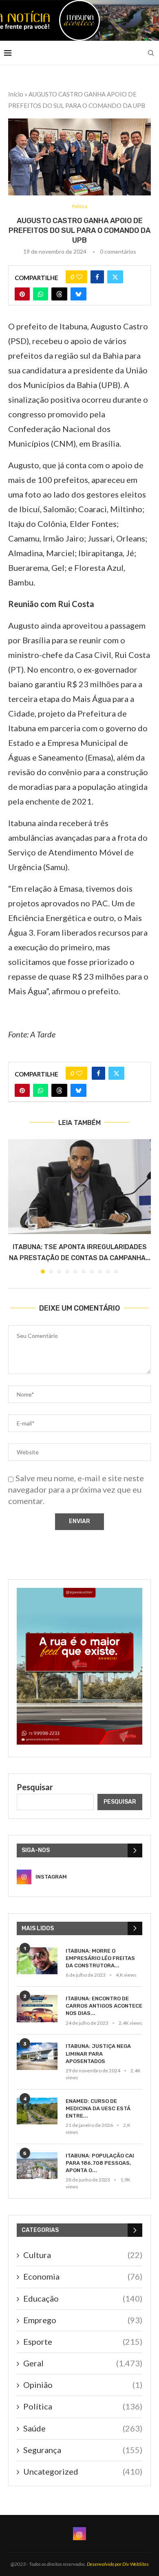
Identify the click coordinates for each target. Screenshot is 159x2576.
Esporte (83, 2341)
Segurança (83, 2450)
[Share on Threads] (59, 294)
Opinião (83, 2385)
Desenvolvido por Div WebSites (118, 2564)
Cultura (83, 2255)
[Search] (151, 53)
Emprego (83, 2320)
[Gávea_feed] (79, 1593)
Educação (83, 2298)
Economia (83, 2276)
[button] (15, 1206)
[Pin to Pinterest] (22, 294)
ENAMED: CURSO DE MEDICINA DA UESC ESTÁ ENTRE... (98, 2108)
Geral (83, 2363)
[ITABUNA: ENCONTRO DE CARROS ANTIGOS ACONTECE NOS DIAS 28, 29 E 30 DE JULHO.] (37, 2009)
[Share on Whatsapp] (41, 294)
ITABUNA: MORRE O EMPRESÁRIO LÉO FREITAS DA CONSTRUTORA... (100, 1958)
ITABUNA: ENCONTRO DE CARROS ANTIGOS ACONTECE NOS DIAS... (104, 2006)
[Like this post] (79, 277)
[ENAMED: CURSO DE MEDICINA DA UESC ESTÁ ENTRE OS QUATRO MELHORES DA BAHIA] (37, 2111)
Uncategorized (83, 2471)
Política (83, 2406)
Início (16, 94)
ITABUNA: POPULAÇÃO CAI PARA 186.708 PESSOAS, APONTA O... (100, 2163)
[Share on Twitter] (115, 277)
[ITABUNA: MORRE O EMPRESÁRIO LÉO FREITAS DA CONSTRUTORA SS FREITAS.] (37, 1961)
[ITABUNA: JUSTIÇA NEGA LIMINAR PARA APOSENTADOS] (37, 2056)
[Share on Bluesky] (78, 294)
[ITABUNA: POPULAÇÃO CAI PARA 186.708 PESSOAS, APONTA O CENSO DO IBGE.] (37, 2166)
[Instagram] (79, 2534)
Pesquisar (35, 1787)
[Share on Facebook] (97, 277)
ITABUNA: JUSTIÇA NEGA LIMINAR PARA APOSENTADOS (98, 2053)
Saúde (83, 2428)
